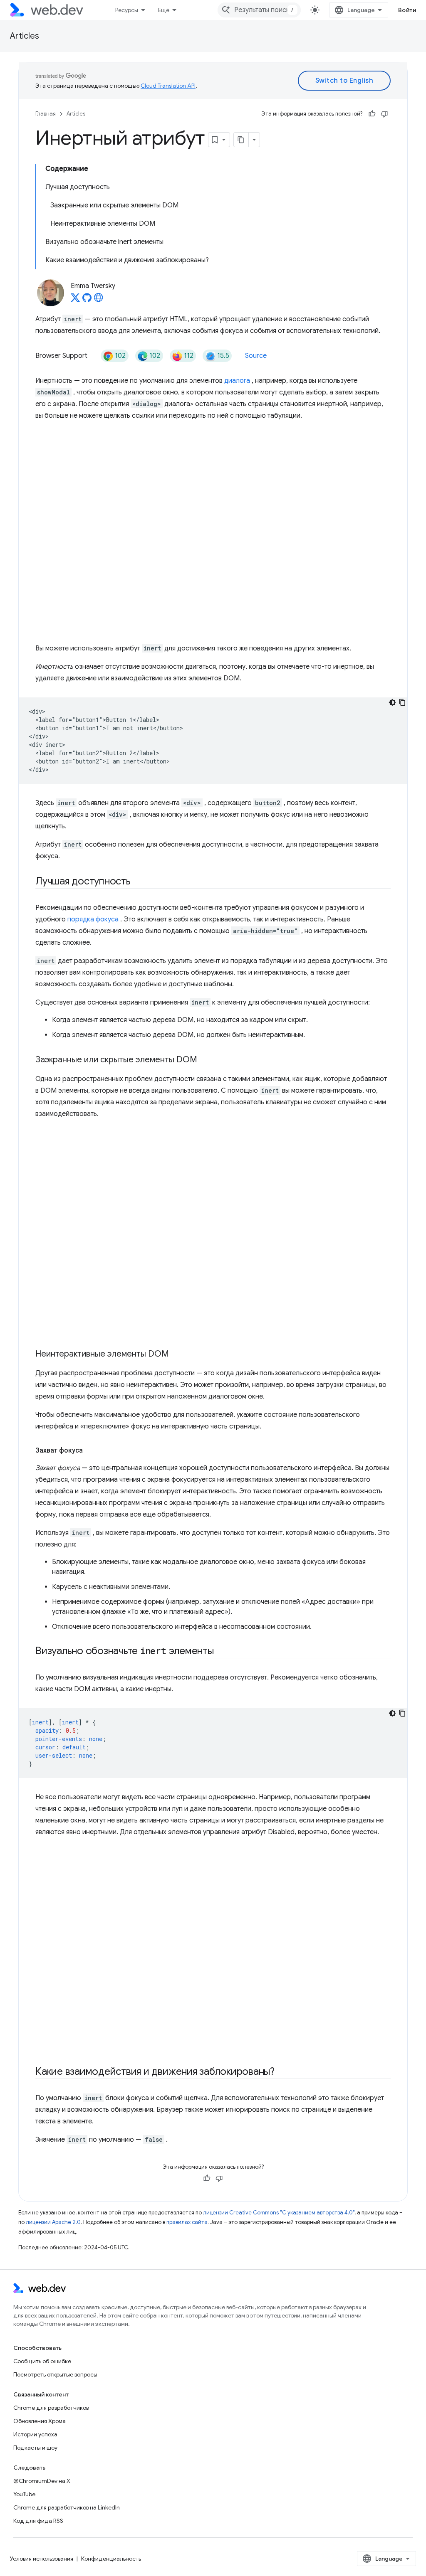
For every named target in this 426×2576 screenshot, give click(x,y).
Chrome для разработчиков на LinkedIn (67, 2507)
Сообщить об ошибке (42, 2361)
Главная (46, 114)
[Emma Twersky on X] (75, 300)
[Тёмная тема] (392, 702)
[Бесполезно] (384, 114)
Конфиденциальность (111, 2559)
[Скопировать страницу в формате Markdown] (241, 140)
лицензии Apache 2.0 (53, 2222)
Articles (25, 36)
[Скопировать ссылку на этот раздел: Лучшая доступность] (138, 882)
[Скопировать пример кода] (402, 702)
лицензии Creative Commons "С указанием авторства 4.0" (279, 2213)
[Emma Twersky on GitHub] (87, 300)
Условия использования (42, 2559)
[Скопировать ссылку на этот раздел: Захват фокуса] (90, 1451)
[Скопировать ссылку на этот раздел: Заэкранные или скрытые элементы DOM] (205, 1060)
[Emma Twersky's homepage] (99, 300)
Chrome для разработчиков (51, 2408)
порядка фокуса (93, 919)
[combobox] (259, 10)
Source (256, 356)
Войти (407, 10)
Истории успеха (35, 2434)
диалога (237, 381)
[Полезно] (372, 114)
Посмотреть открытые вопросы (55, 2374)
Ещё (164, 10)
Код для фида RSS (38, 2521)
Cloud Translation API (168, 86)
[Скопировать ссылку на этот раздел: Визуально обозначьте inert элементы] (221, 1652)
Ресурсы (127, 10)
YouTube (24, 2494)
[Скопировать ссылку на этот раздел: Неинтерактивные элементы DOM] (176, 1354)
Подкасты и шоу (35, 2448)
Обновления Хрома (40, 2421)
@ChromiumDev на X (42, 2481)
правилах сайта (187, 2222)
